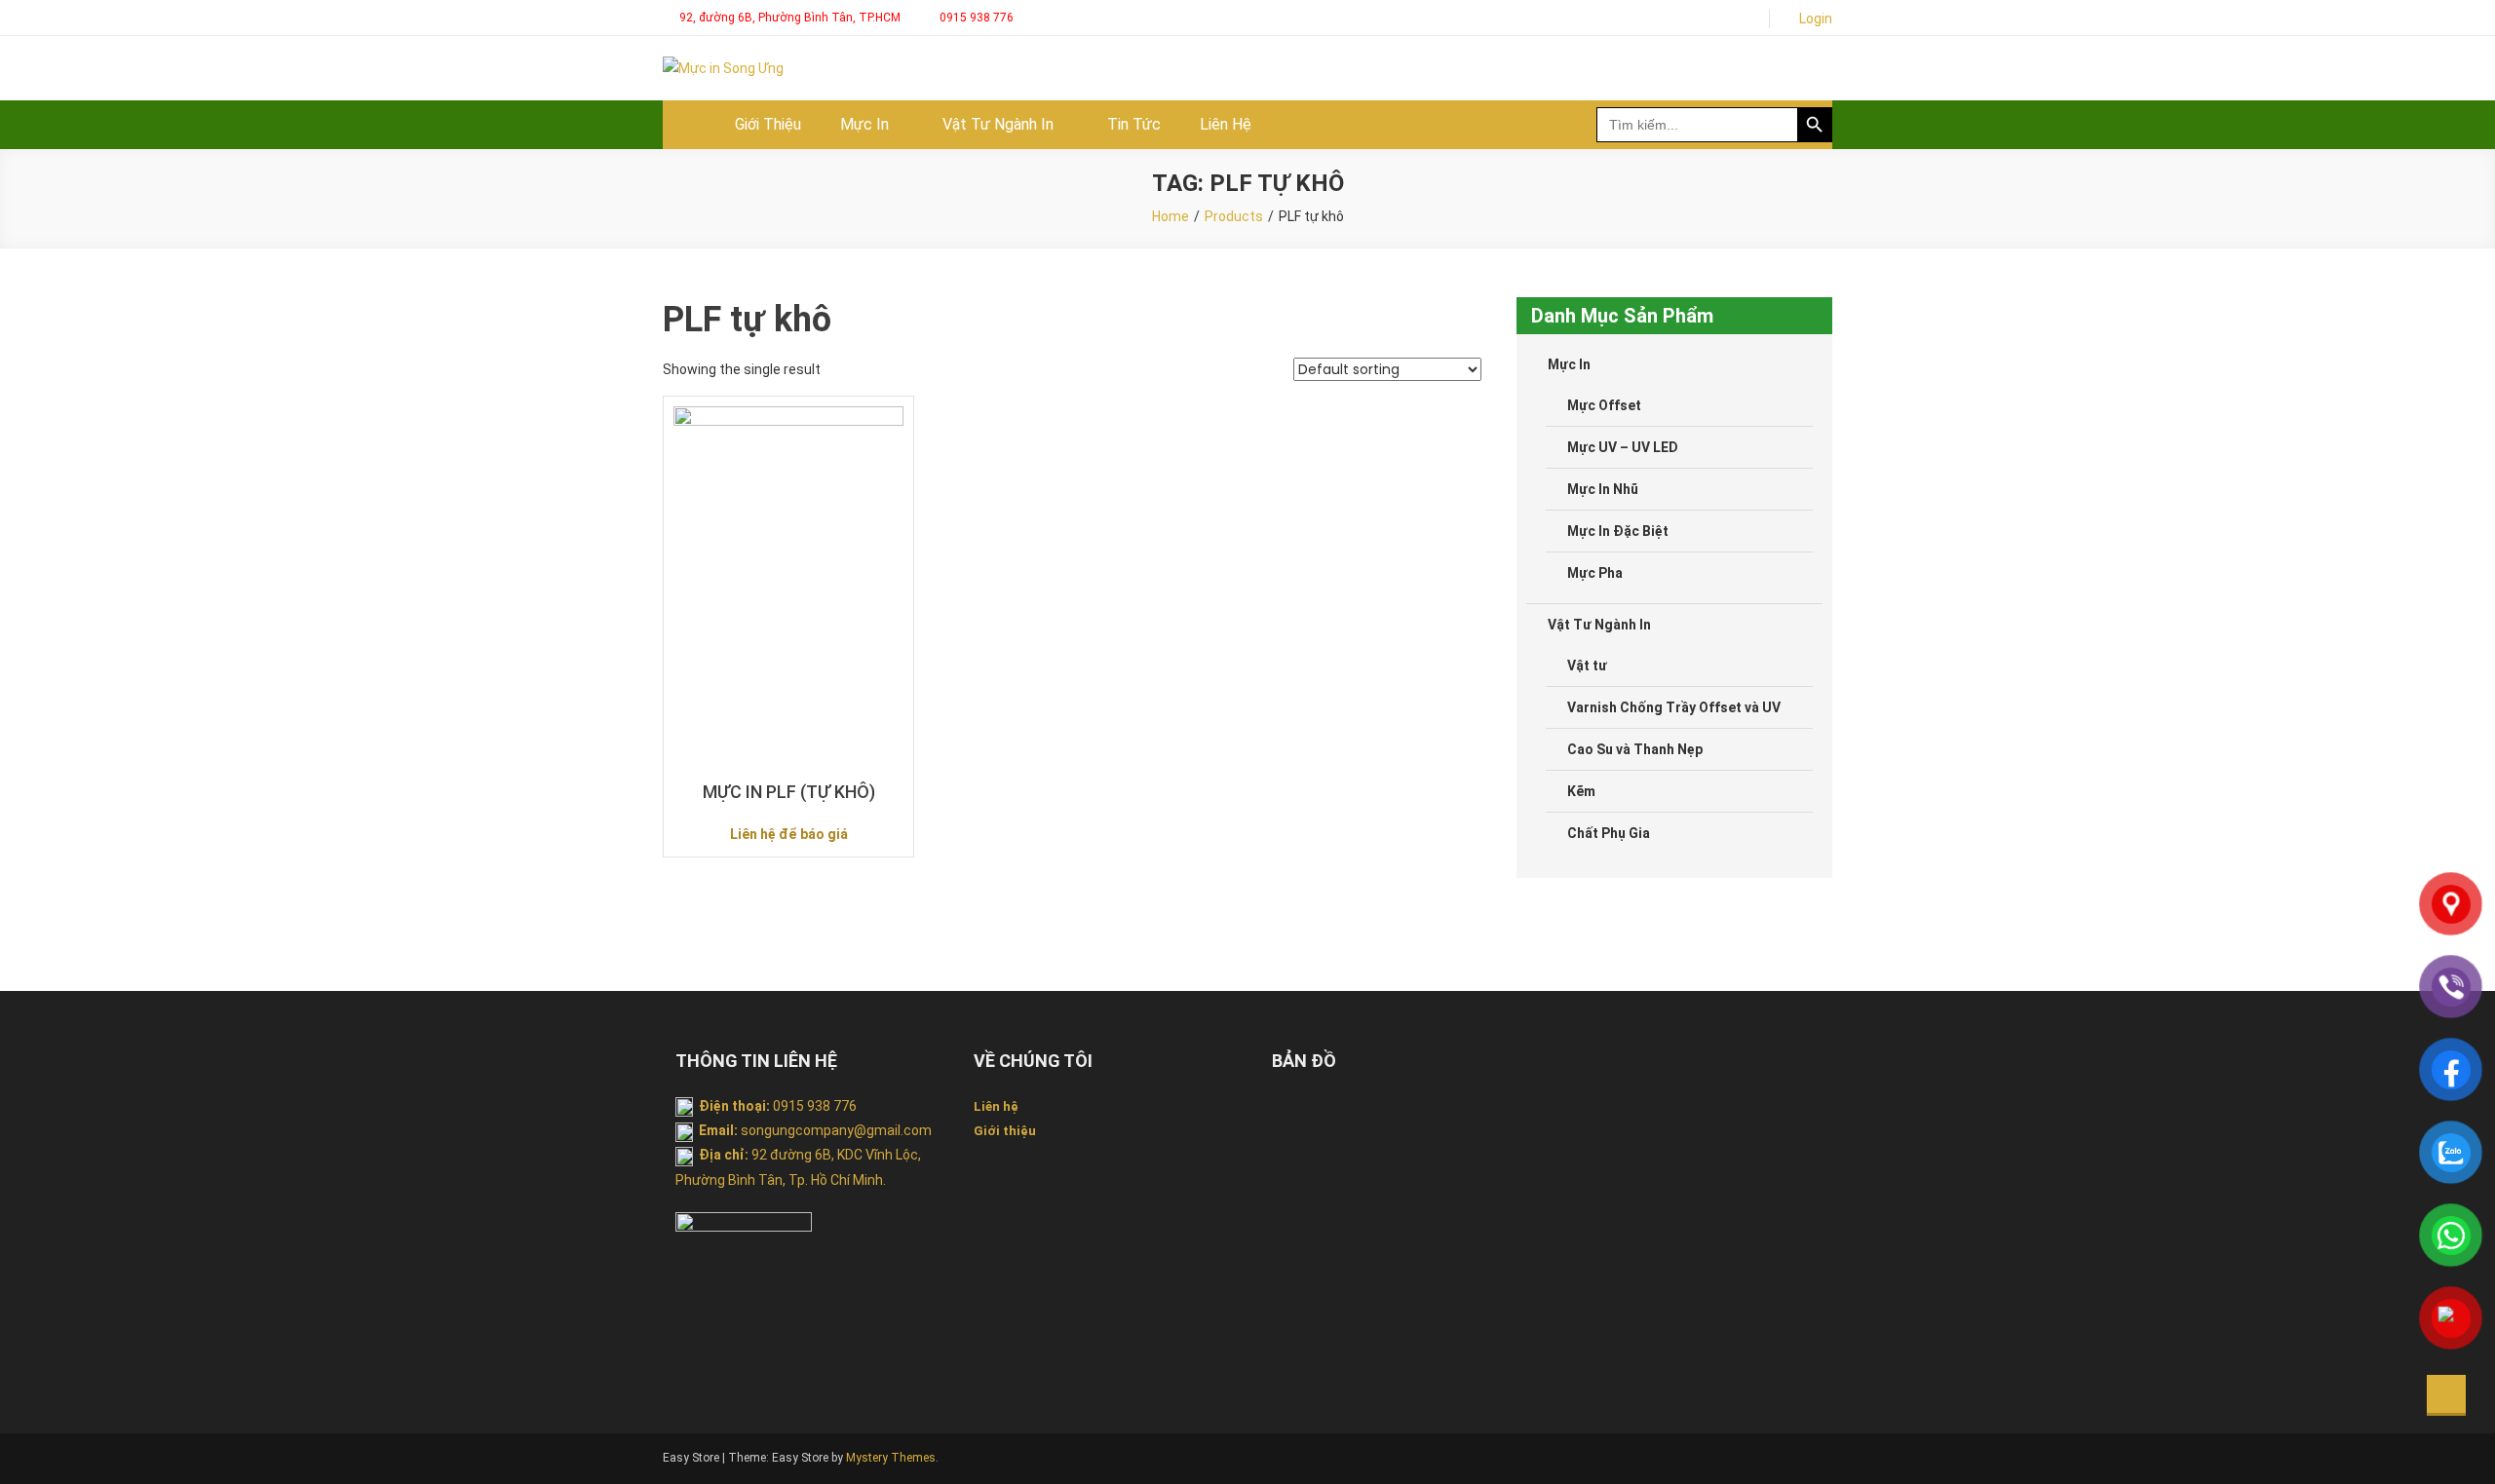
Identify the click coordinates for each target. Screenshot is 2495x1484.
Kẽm (1581, 791)
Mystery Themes (891, 1458)
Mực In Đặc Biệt (1618, 531)
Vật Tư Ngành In (998, 124)
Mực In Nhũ (1603, 489)
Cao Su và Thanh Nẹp (1635, 749)
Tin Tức (1134, 124)
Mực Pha (1595, 573)
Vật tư (1587, 666)
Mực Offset (1604, 405)
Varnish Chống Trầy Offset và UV (1674, 707)
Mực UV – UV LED (1623, 447)
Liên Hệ (1226, 124)
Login (1816, 19)
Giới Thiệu (768, 124)
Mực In (864, 124)
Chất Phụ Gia (1609, 833)
